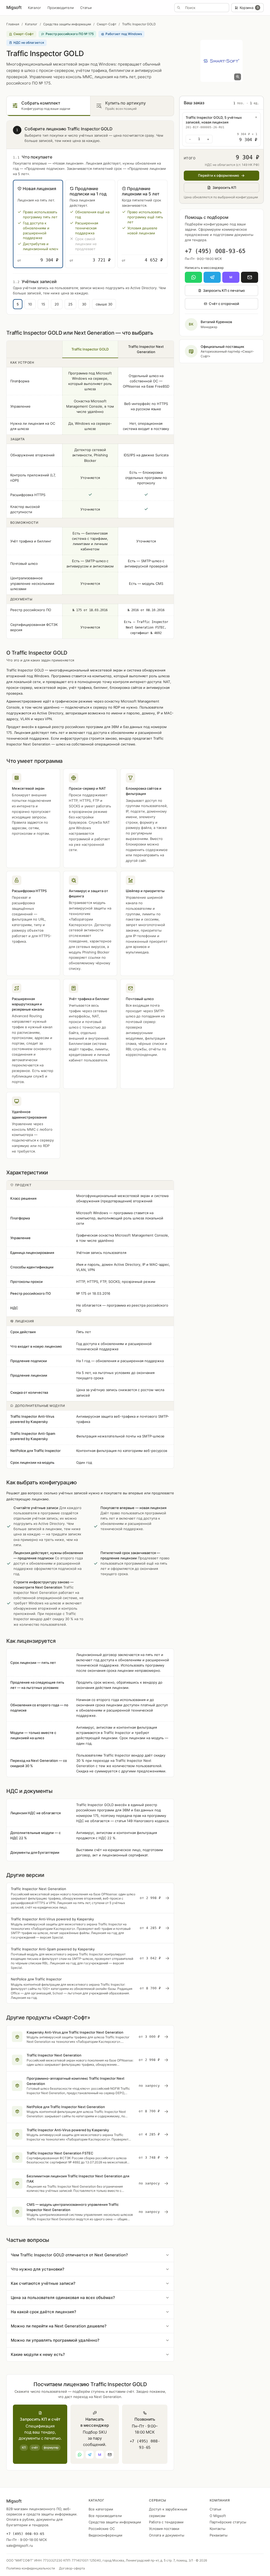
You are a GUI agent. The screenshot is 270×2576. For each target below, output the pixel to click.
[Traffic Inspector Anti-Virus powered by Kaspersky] (90, 1928)
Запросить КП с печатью (224, 290)
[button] (38, 224)
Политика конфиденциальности (31, 2568)
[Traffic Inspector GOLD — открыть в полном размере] (221, 61)
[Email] (250, 277)
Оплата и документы (167, 2535)
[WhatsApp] (193, 277)
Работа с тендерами (166, 2522)
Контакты (218, 2529)
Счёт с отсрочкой (224, 304)
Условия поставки (164, 2529)
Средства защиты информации (67, 24)
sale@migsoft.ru (20, 2545)
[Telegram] (212, 277)
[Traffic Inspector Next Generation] (90, 1898)
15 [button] (43, 304)
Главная (13, 24)
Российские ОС (102, 2529)
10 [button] (30, 304)
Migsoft (14, 7)
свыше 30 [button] (104, 304)
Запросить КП (224, 187)
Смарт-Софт (107, 24)
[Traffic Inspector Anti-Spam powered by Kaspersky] (90, 1958)
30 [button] (84, 304)
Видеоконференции (105, 2535)
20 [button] (57, 304)
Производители (61, 8)
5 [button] (18, 304)
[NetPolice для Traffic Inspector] (90, 1988)
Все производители (105, 2516)
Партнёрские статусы (228, 2522)
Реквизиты (219, 2535)
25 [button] (70, 304)
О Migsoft (218, 2516)
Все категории (101, 2509)
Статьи (86, 8)
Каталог (35, 8)
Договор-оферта (72, 2568)
